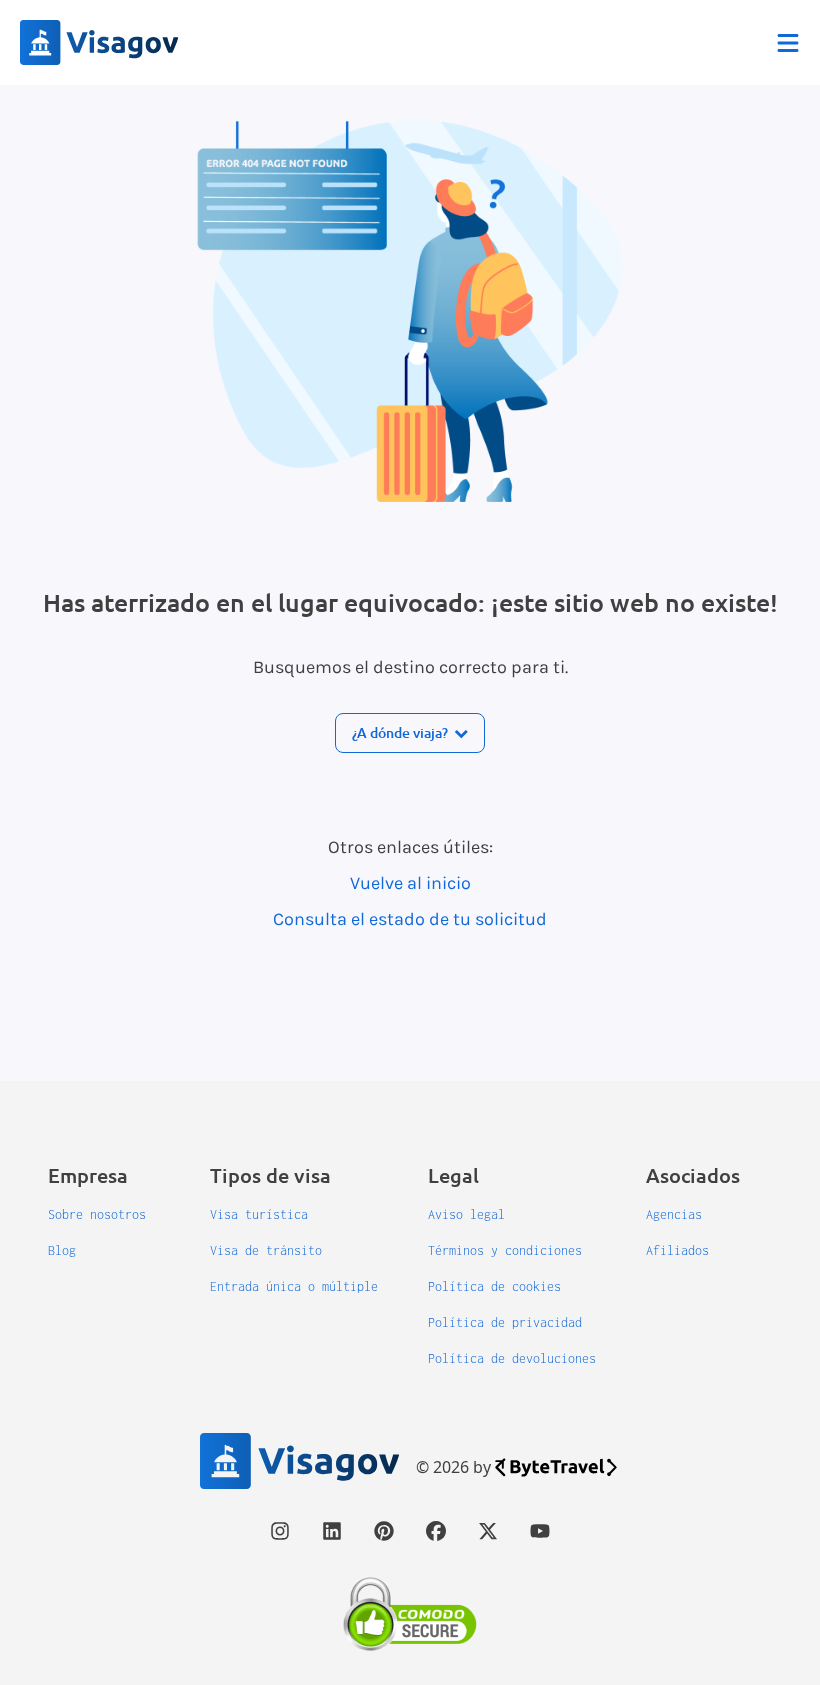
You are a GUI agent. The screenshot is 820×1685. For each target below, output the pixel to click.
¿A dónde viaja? (400, 732)
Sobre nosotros (97, 1214)
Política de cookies (494, 1286)
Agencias (674, 1214)
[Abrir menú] (788, 43)
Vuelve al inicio (410, 883)
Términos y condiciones (505, 1250)
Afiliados (677, 1250)
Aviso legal (466, 1214)
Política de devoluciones (512, 1358)
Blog (62, 1250)
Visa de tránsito (266, 1250)
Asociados (693, 1175)
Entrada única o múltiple (294, 1286)
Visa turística (259, 1214)
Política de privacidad (505, 1322)
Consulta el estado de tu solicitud (410, 919)
